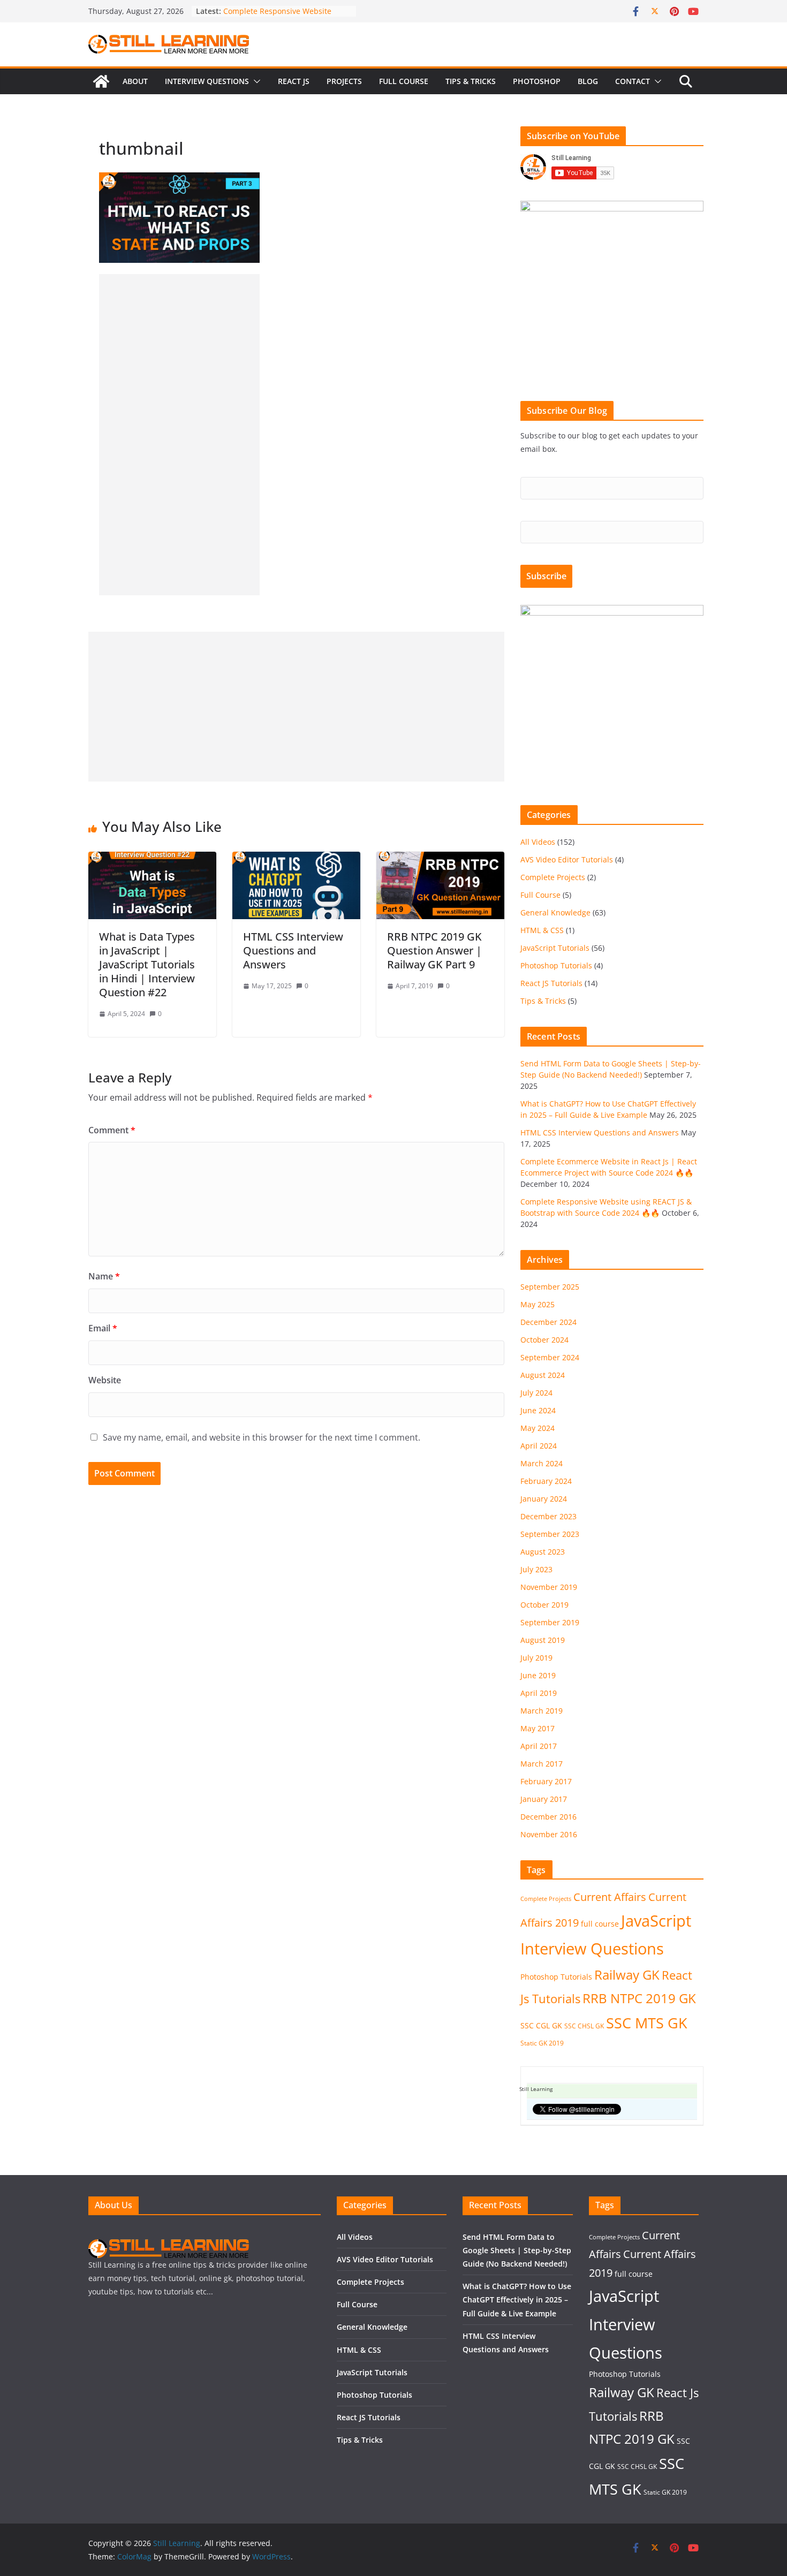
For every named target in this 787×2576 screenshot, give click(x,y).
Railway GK (627, 1975)
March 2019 (542, 1711)
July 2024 (536, 1393)
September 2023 (550, 1534)
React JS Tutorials (551, 983)
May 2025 (538, 1304)
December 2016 (548, 1817)
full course (600, 1924)
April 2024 (539, 1446)
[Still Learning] (101, 81)
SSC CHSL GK (584, 2026)
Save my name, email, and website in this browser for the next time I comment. (262, 1437)
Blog (588, 81)
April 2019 (539, 1693)
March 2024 (542, 1463)
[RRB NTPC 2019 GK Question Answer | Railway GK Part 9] (440, 859)
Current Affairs (610, 1897)
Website (105, 1380)
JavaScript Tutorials (555, 948)
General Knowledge (555, 912)
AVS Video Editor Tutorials (567, 859)
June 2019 (538, 1675)
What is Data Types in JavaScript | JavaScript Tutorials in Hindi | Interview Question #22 (147, 964)
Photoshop (537, 81)
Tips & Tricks (471, 81)
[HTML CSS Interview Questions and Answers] (296, 859)
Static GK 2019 (542, 2043)
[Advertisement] (179, 435)
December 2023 (548, 1516)
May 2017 (538, 1728)
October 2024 (544, 1340)
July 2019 (536, 1658)
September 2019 (550, 1622)
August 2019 (543, 1640)
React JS (294, 81)
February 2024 (546, 1481)
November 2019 (549, 1587)
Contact (633, 81)
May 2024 (538, 1428)
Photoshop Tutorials (556, 965)
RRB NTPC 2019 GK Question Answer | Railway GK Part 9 (434, 950)
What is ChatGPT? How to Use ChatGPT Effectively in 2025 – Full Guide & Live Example (517, 2300)
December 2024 (548, 1322)
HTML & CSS (542, 930)
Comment (112, 1130)
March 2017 (542, 1764)
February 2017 (546, 1781)
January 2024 (544, 1499)
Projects (344, 81)
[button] (255, 81)
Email (103, 1328)
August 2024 (543, 1375)
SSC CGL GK (541, 2025)
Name (104, 1276)
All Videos (538, 842)
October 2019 (544, 1605)
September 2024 (550, 1357)
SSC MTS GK (647, 2023)
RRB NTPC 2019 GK (639, 1998)
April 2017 (539, 1746)
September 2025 (550, 1287)
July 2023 (536, 1569)
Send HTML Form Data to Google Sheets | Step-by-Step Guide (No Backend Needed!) (517, 2250)
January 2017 (544, 1799)
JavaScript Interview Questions (626, 2324)
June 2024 (538, 1410)
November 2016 (549, 1834)
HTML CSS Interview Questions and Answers (293, 950)
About (135, 81)
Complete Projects (553, 877)
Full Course (404, 81)
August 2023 (543, 1552)
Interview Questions (207, 81)
